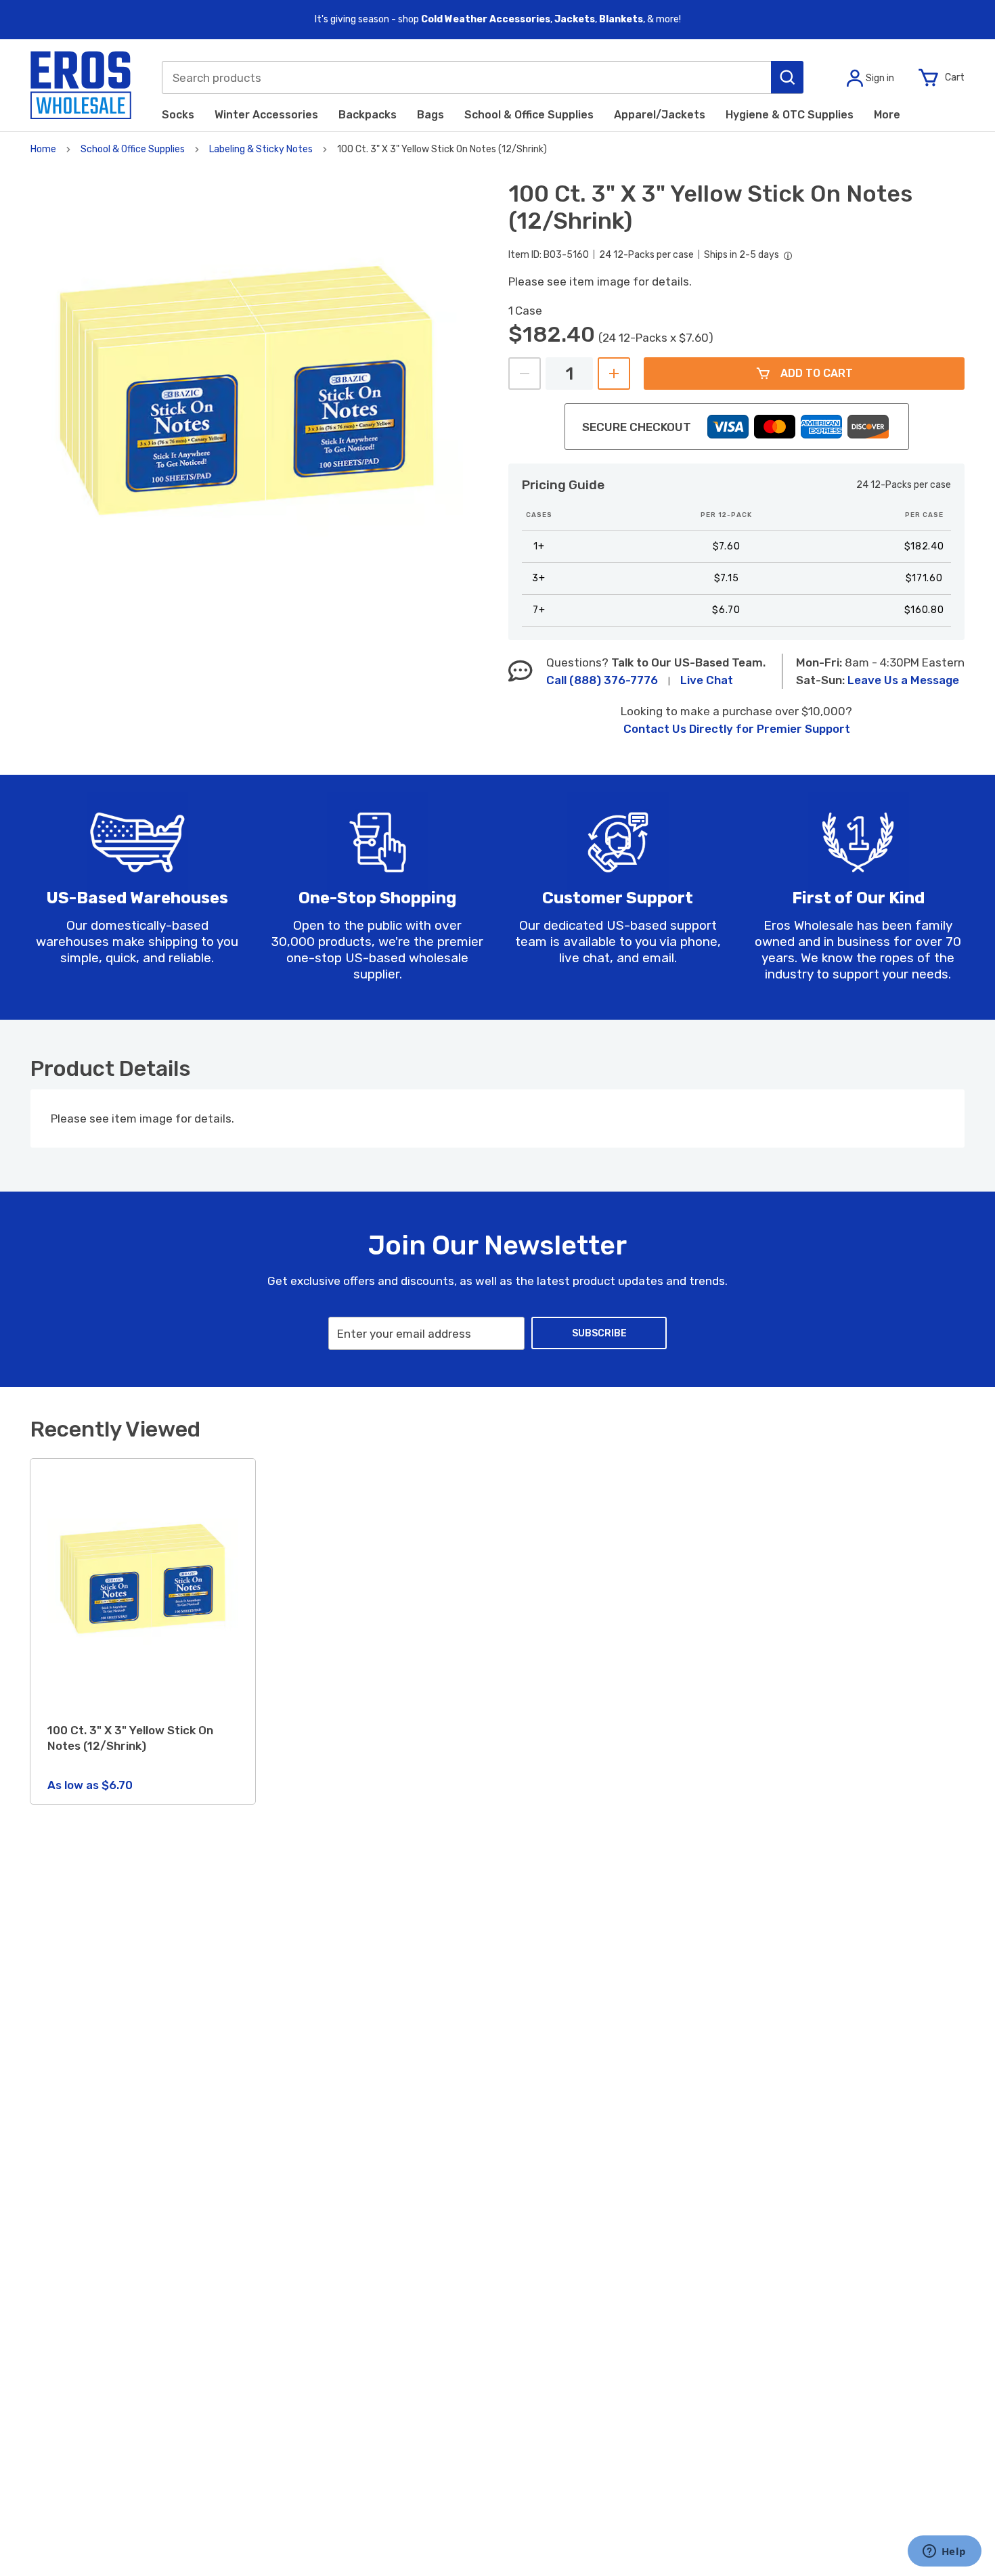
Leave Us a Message (903, 680)
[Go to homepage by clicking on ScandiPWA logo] (81, 85)
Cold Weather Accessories (486, 19)
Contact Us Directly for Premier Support (737, 729)
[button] (787, 77)
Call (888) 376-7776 (602, 680)
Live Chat (707, 680)
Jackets (575, 19)
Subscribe (599, 1333)
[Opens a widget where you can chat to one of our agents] (944, 2552)
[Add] (614, 374)
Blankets (621, 19)
